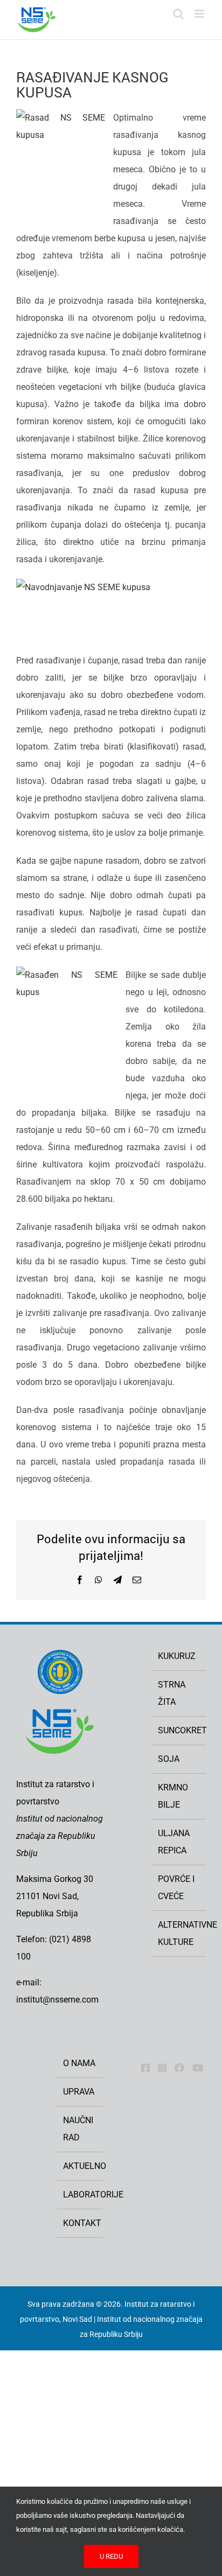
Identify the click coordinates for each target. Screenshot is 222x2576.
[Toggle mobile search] (178, 14)
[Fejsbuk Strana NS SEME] (145, 2068)
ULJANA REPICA (174, 1842)
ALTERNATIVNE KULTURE (179, 1933)
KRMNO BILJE (173, 1796)
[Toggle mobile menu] (200, 14)
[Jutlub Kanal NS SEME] (198, 2068)
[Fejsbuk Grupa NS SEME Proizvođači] (179, 2068)
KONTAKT (80, 2223)
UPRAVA (79, 2092)
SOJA (169, 1759)
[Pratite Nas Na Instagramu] (162, 2068)
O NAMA (79, 2063)
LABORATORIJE (80, 2194)
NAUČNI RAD (78, 2129)
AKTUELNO (80, 2166)
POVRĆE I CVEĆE (176, 1888)
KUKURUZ (177, 1656)
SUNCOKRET (179, 1730)
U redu (111, 2556)
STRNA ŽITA (172, 1693)
